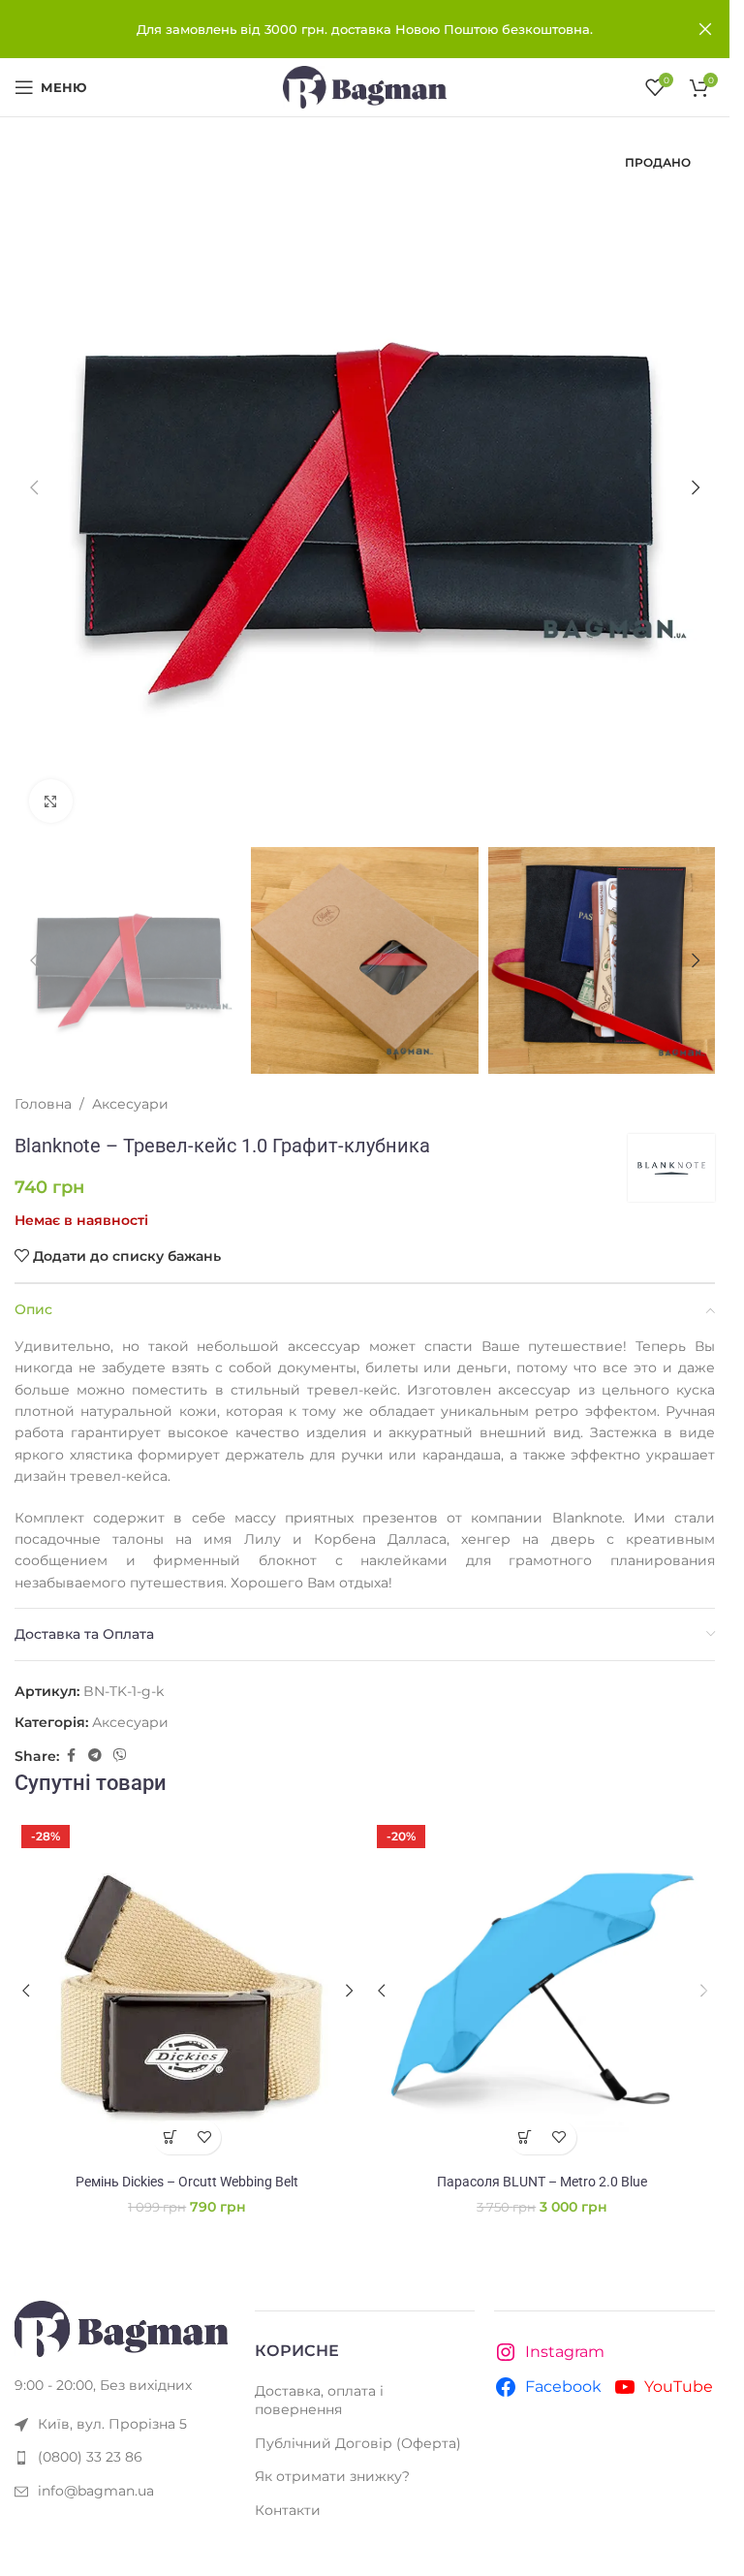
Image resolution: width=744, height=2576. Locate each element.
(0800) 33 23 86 (90, 2457)
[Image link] (121, 2328)
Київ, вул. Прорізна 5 (112, 2424)
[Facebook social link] (71, 1756)
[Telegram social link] (95, 1756)
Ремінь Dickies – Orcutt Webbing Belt (187, 2182)
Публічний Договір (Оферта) (358, 2443)
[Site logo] (365, 86)
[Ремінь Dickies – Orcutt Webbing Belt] (187, 1991)
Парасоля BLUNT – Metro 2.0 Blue (542, 2182)
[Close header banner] (705, 29)
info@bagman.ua (96, 2491)
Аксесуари (130, 1104)
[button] (34, 487)
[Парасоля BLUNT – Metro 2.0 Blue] (543, 1991)
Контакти (288, 2510)
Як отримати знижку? (332, 2476)
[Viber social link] (120, 1756)
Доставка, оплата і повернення (319, 2401)
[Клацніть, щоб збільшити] (51, 801)
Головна (43, 1104)
